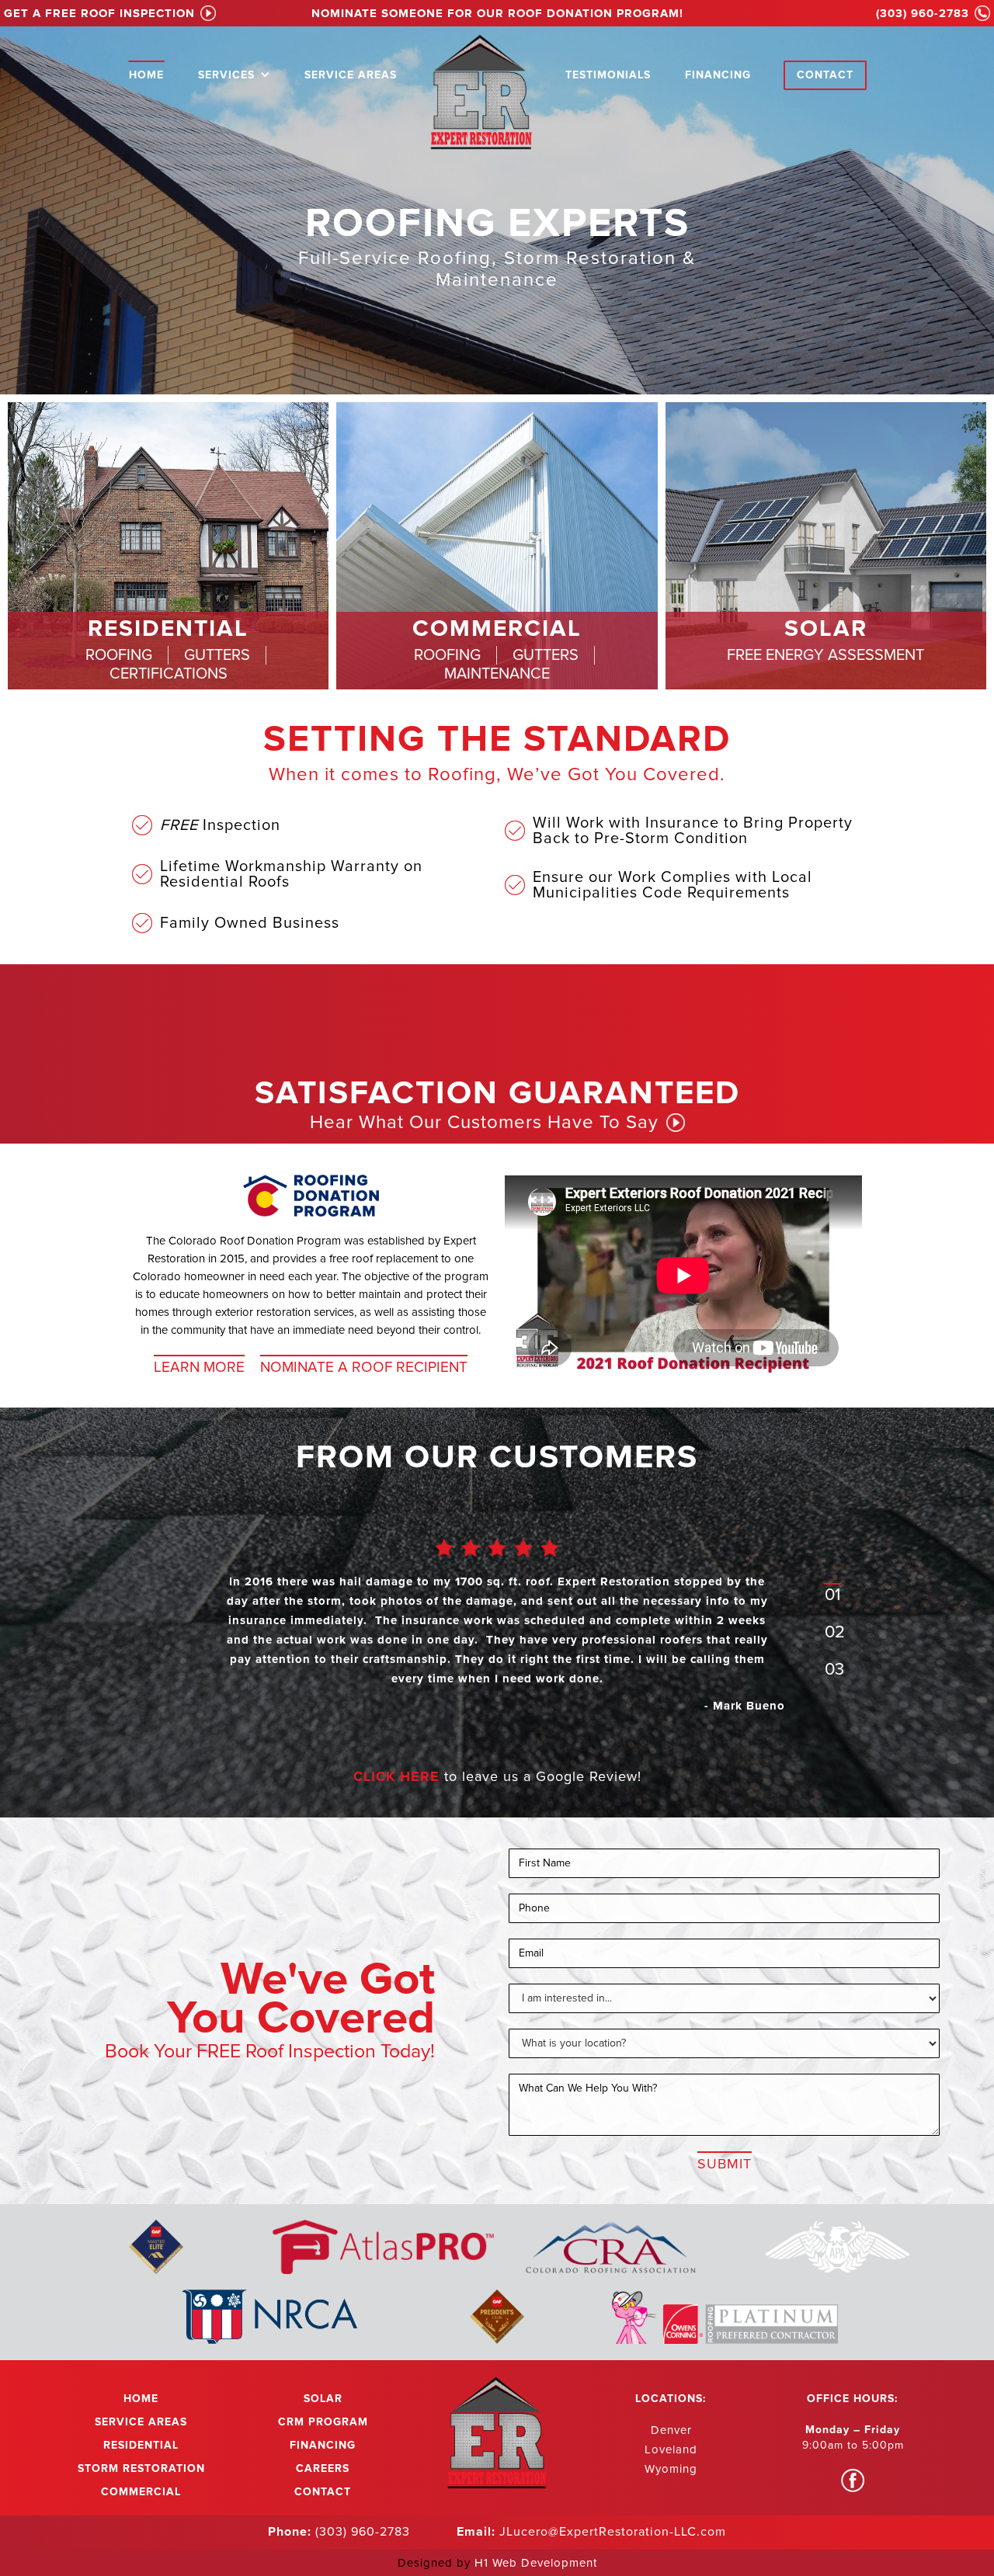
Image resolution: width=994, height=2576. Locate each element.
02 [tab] (835, 1632)
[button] (234, 73)
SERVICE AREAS (351, 75)
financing (718, 75)
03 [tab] (834, 1670)
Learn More (199, 1367)
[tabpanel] (497, 1637)
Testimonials (608, 75)
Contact (825, 75)
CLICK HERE (396, 1776)
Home (146, 75)
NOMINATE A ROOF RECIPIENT (364, 1367)
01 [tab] (832, 1595)
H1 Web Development (536, 2563)
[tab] (119, 655)
